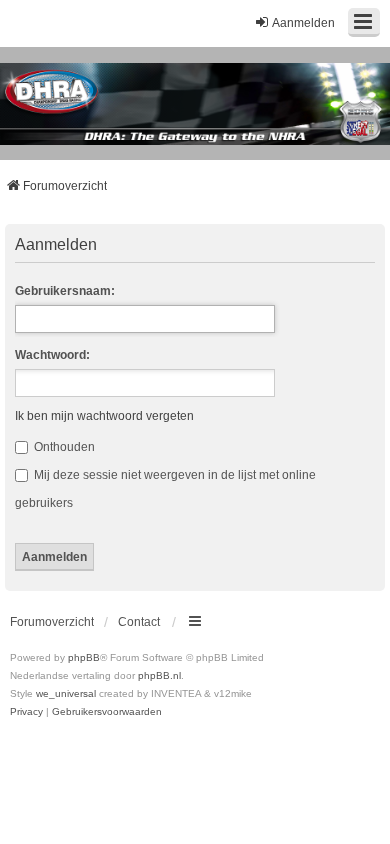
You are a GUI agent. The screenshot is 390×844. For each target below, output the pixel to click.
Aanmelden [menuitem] (303, 23)
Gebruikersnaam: (65, 291)
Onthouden (63, 447)
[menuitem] (26, 712)
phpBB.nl (159, 675)
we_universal (66, 693)
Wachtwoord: (52, 355)
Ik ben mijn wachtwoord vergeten (104, 416)
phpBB (84, 657)
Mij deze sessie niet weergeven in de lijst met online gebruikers (165, 489)
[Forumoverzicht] (195, 104)
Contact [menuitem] (139, 622)
